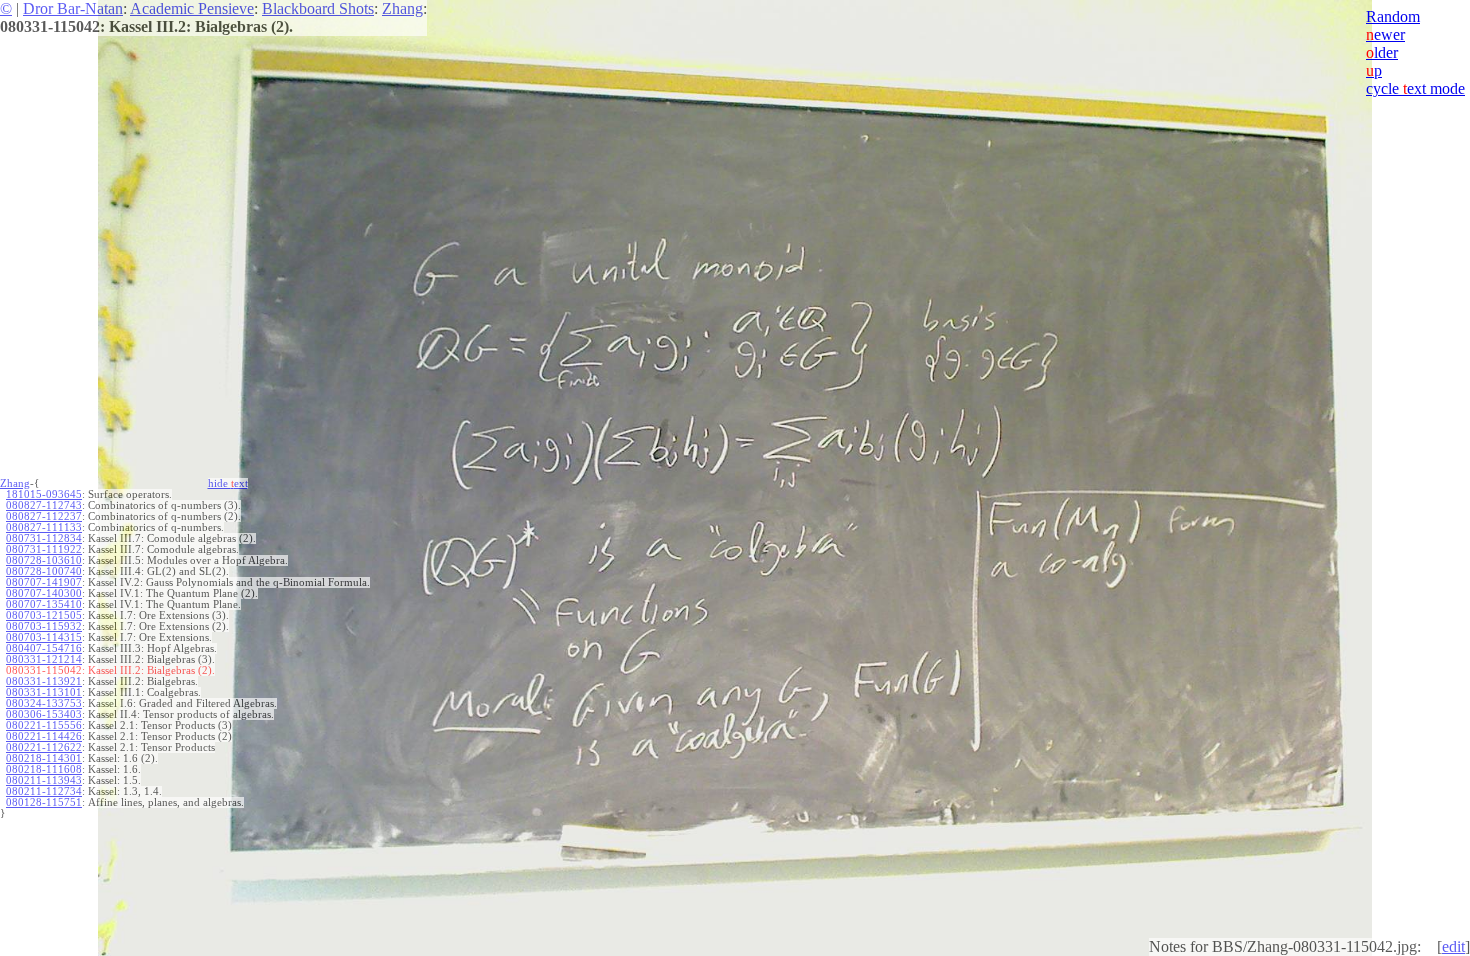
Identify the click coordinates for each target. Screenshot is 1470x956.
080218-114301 (44, 758)
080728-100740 (44, 571)
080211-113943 (44, 780)
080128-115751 (44, 802)
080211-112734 (44, 791)
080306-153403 (44, 714)
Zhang (402, 8)
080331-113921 (44, 681)
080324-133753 (44, 703)
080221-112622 (44, 747)
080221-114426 (44, 736)
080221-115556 (44, 725)
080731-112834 (44, 538)
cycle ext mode (1415, 88)
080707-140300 (44, 593)
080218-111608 (44, 769)
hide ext (228, 483)
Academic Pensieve (192, 8)
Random (1393, 16)
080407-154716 (44, 648)
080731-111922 (44, 549)
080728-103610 (44, 560)
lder (1382, 52)
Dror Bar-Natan (73, 8)
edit (1453, 946)
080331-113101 (44, 692)
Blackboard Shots (318, 8)
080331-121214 (44, 659)
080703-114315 (44, 637)
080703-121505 (44, 615)
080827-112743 (44, 505)
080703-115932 (44, 626)
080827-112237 (44, 516)
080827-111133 (44, 527)
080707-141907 (44, 582)
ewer (1385, 34)
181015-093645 (44, 494)
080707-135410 (44, 604)
